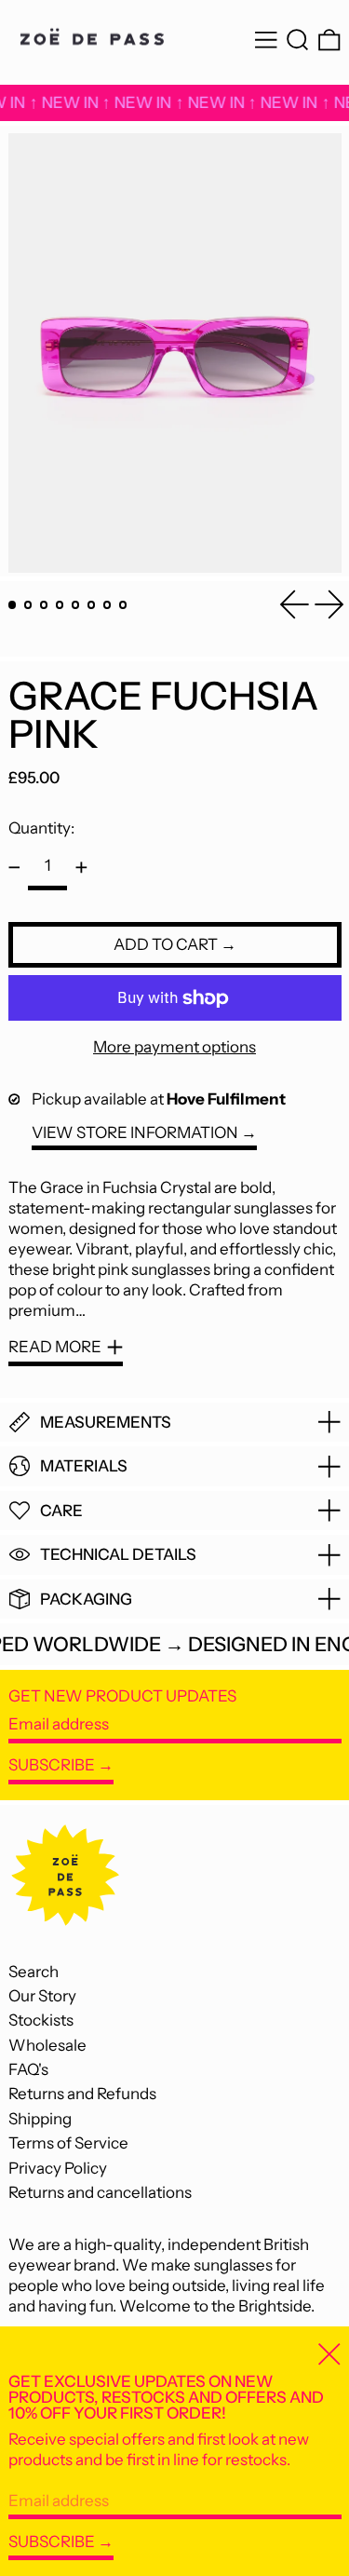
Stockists (41, 2020)
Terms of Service (68, 2143)
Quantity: (41, 828)
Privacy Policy (58, 2168)
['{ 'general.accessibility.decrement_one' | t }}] (14, 868)
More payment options (174, 1047)
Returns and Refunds (82, 2094)
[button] (298, 41)
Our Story (42, 1996)
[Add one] (81, 868)
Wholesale (47, 2045)
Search (34, 1972)
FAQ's (28, 2069)
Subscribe (52, 1765)
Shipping (40, 2119)
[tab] (13, 605)
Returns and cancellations (100, 2192)
